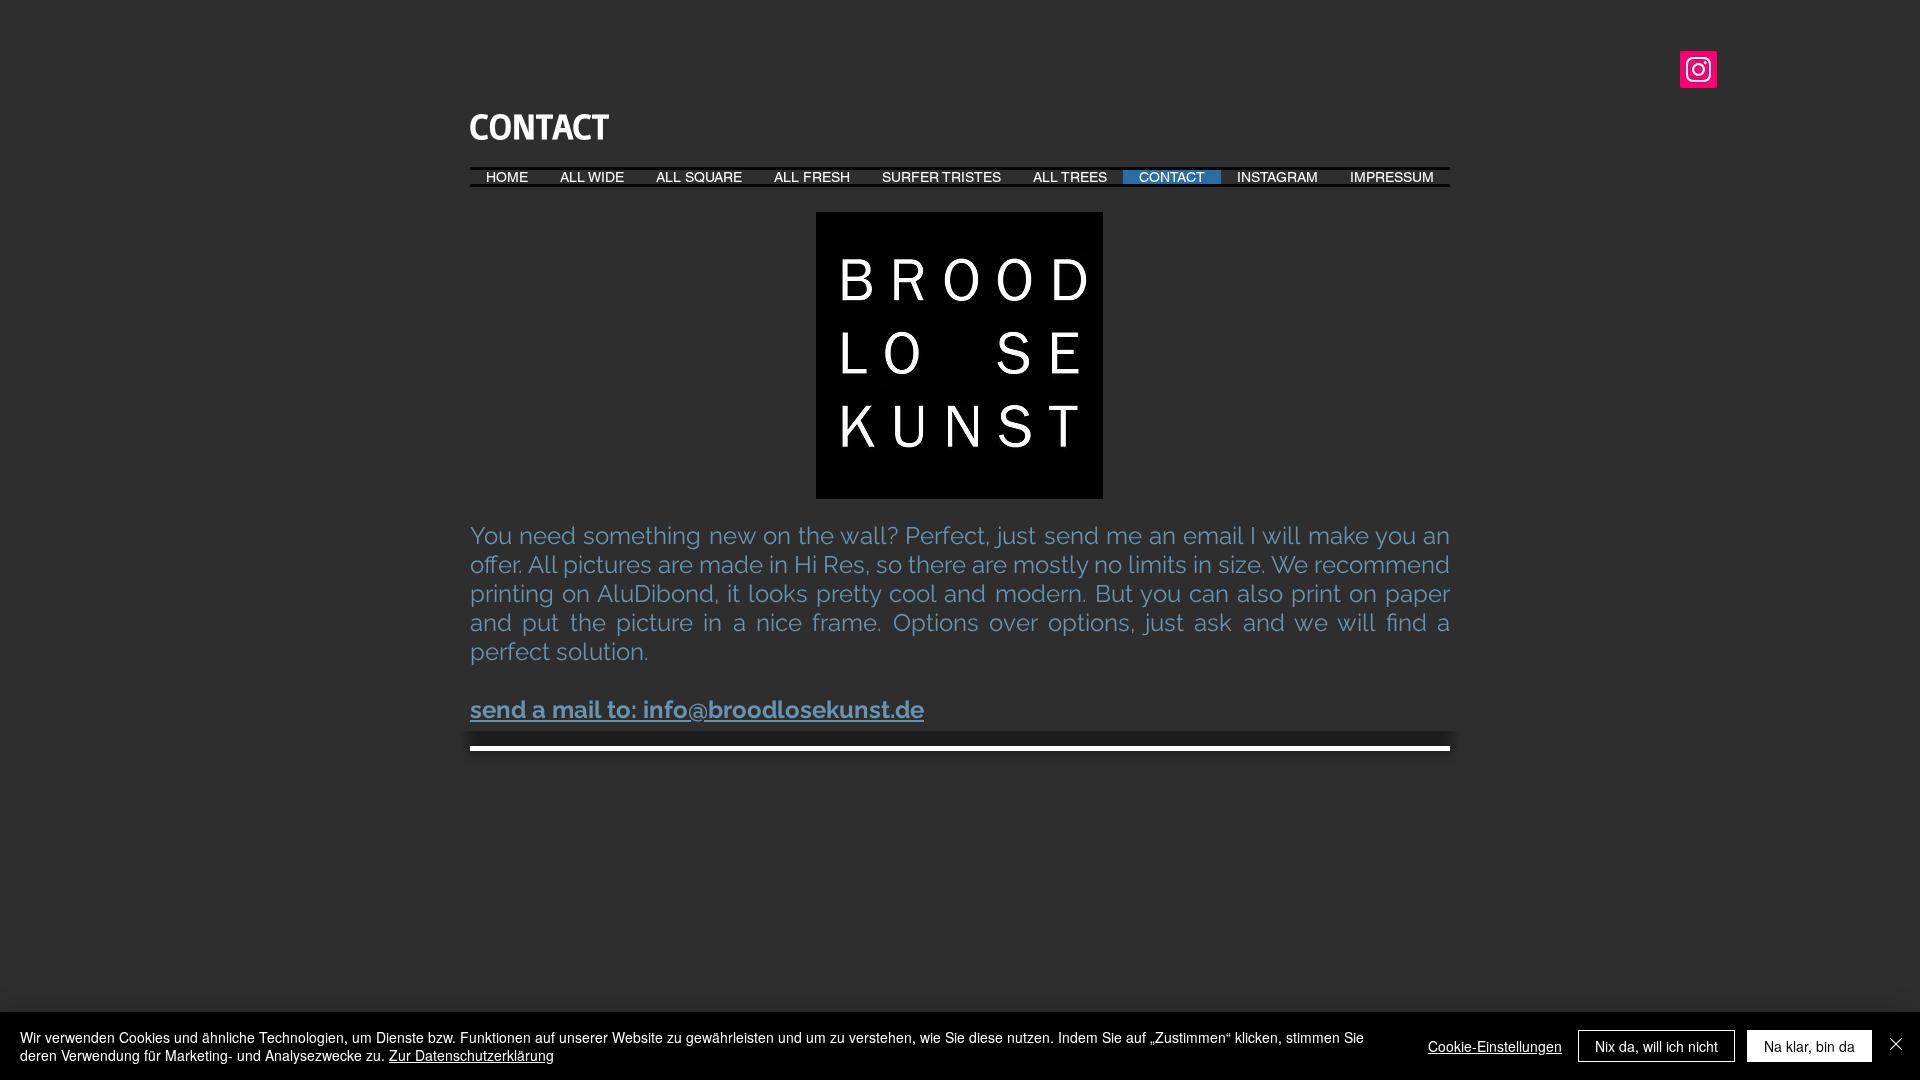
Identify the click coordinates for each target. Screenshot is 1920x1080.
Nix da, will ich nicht (1656, 1046)
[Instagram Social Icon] (1698, 69)
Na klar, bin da (1809, 1046)
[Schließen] (1896, 1046)
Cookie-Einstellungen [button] (1495, 1046)
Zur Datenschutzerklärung (471, 1055)
